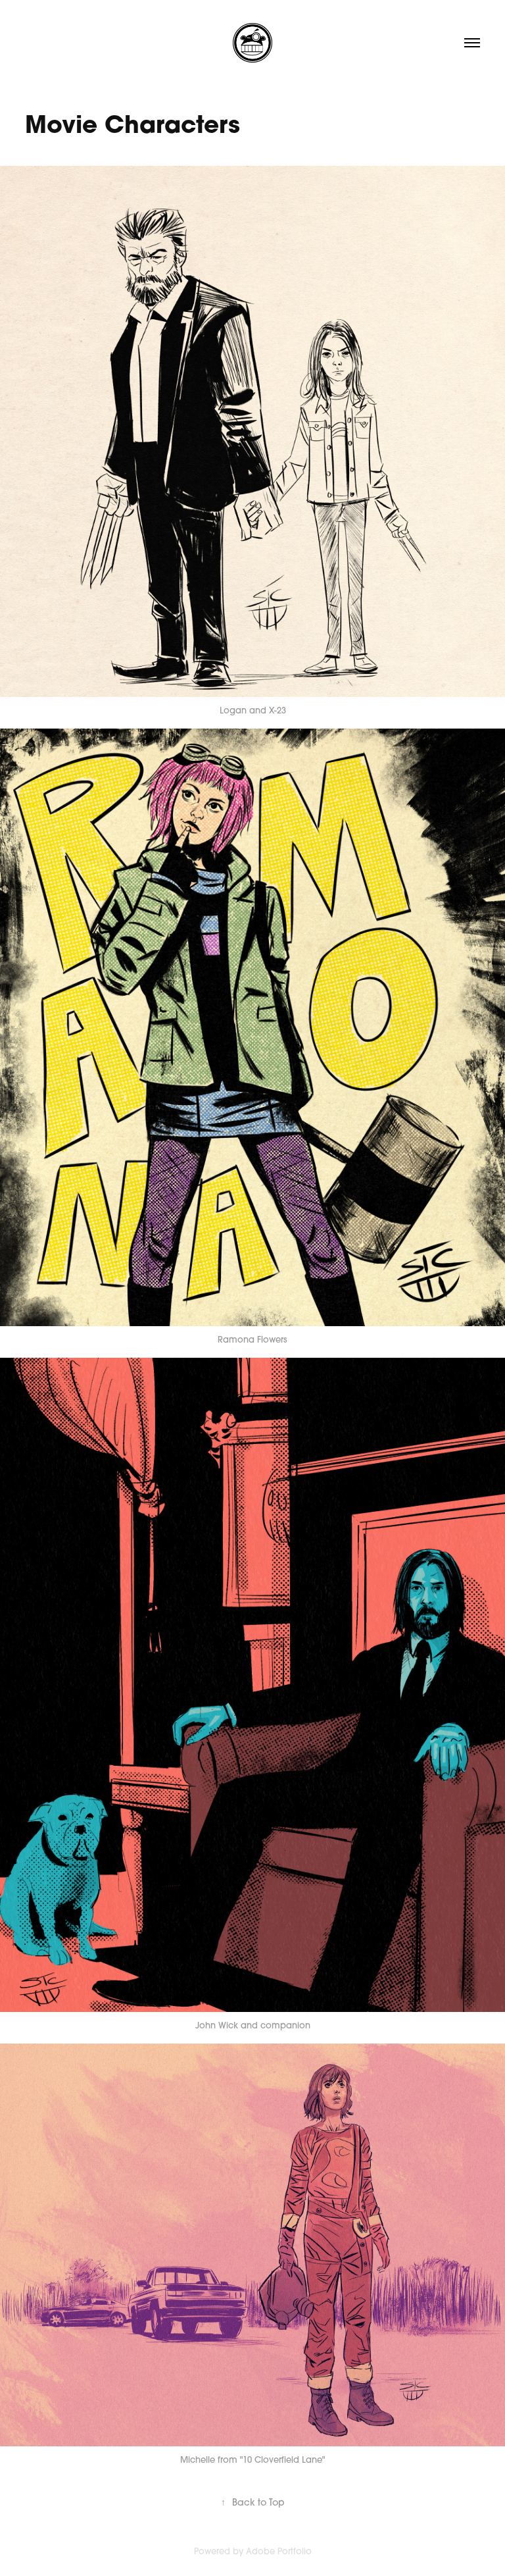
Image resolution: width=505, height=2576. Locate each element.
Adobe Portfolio (279, 2551)
